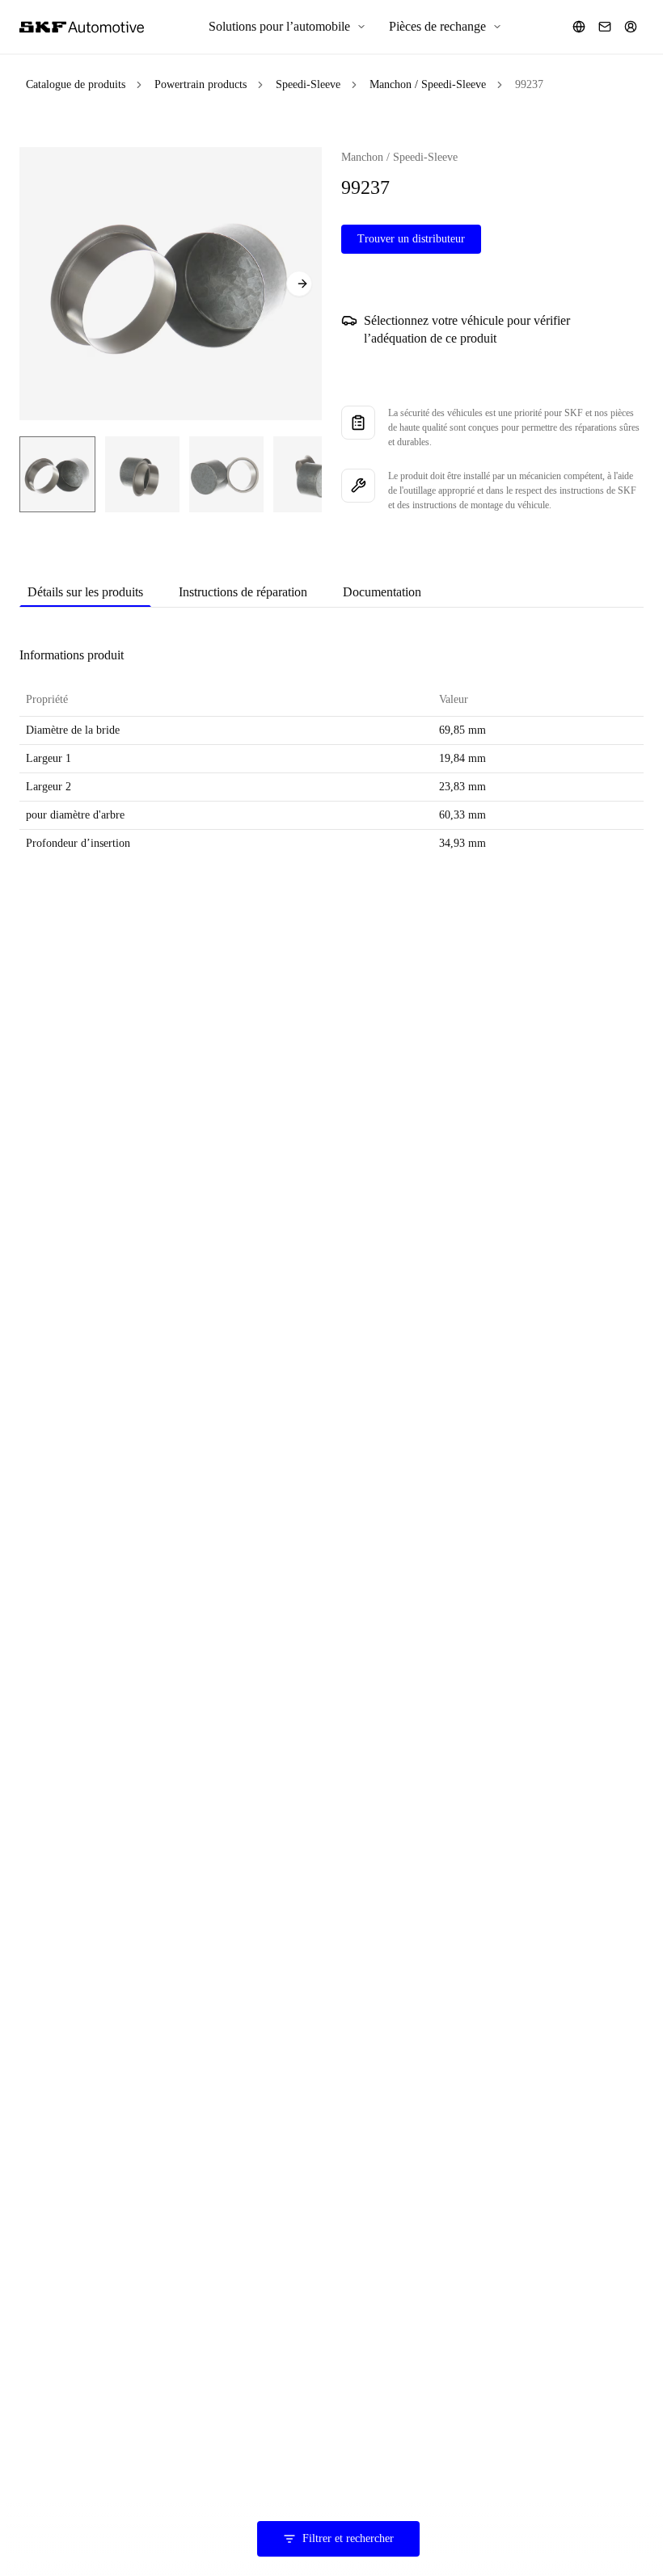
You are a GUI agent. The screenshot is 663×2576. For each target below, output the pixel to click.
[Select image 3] (226, 474)
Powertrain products (201, 84)
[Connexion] (631, 27)
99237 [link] (529, 84)
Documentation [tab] (382, 592)
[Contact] (605, 27)
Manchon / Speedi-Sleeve (428, 84)
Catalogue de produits (76, 84)
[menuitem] (287, 27)
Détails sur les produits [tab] (85, 592)
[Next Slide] (299, 284)
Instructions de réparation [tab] (243, 592)
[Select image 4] (310, 474)
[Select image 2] (142, 474)
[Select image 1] (57, 474)
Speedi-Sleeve (308, 84)
